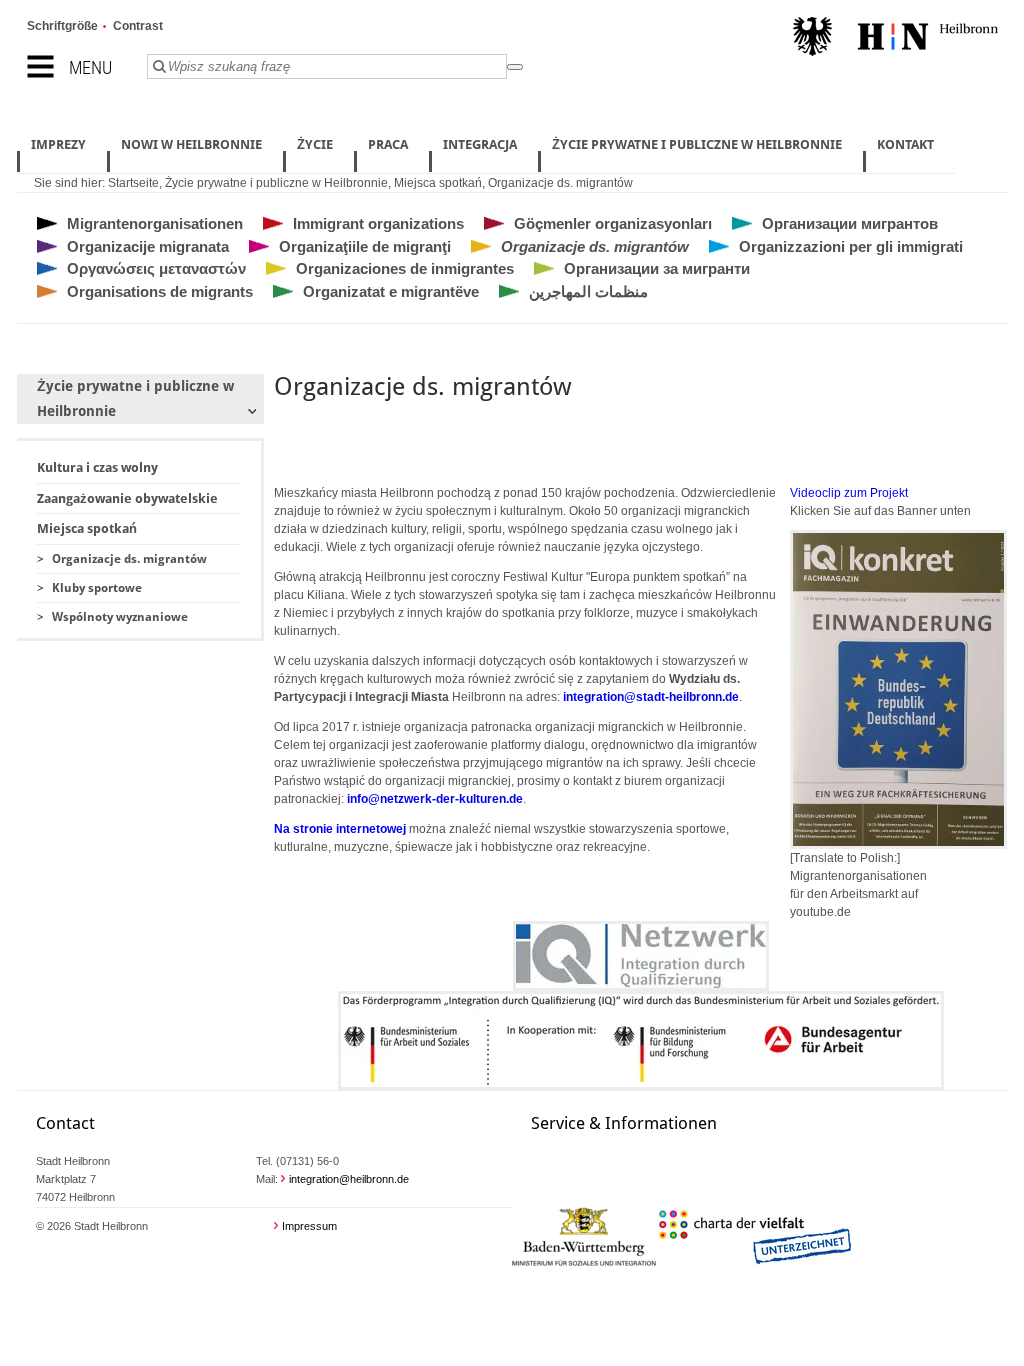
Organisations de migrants (160, 291)
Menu (90, 67)
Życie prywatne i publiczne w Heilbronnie (276, 183)
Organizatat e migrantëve (391, 291)
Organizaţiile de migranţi (365, 246)
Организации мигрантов (850, 223)
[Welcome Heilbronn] (895, 39)
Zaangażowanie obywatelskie (127, 498)
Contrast (138, 26)
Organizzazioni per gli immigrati (851, 246)
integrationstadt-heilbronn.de (651, 697)
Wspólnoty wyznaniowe (120, 617)
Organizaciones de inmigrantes (405, 268)
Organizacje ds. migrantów (560, 183)
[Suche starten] (515, 67)
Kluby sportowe (97, 588)
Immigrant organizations (378, 223)
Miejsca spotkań (438, 183)
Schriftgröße (62, 26)
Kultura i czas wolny (97, 467)
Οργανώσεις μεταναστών (156, 268)
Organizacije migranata (148, 246)
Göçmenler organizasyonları (613, 223)
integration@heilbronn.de (349, 1179)
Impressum (309, 1226)
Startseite (133, 183)
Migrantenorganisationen (155, 223)
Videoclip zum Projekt (849, 493)
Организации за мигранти (657, 268)
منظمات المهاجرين (588, 291)
